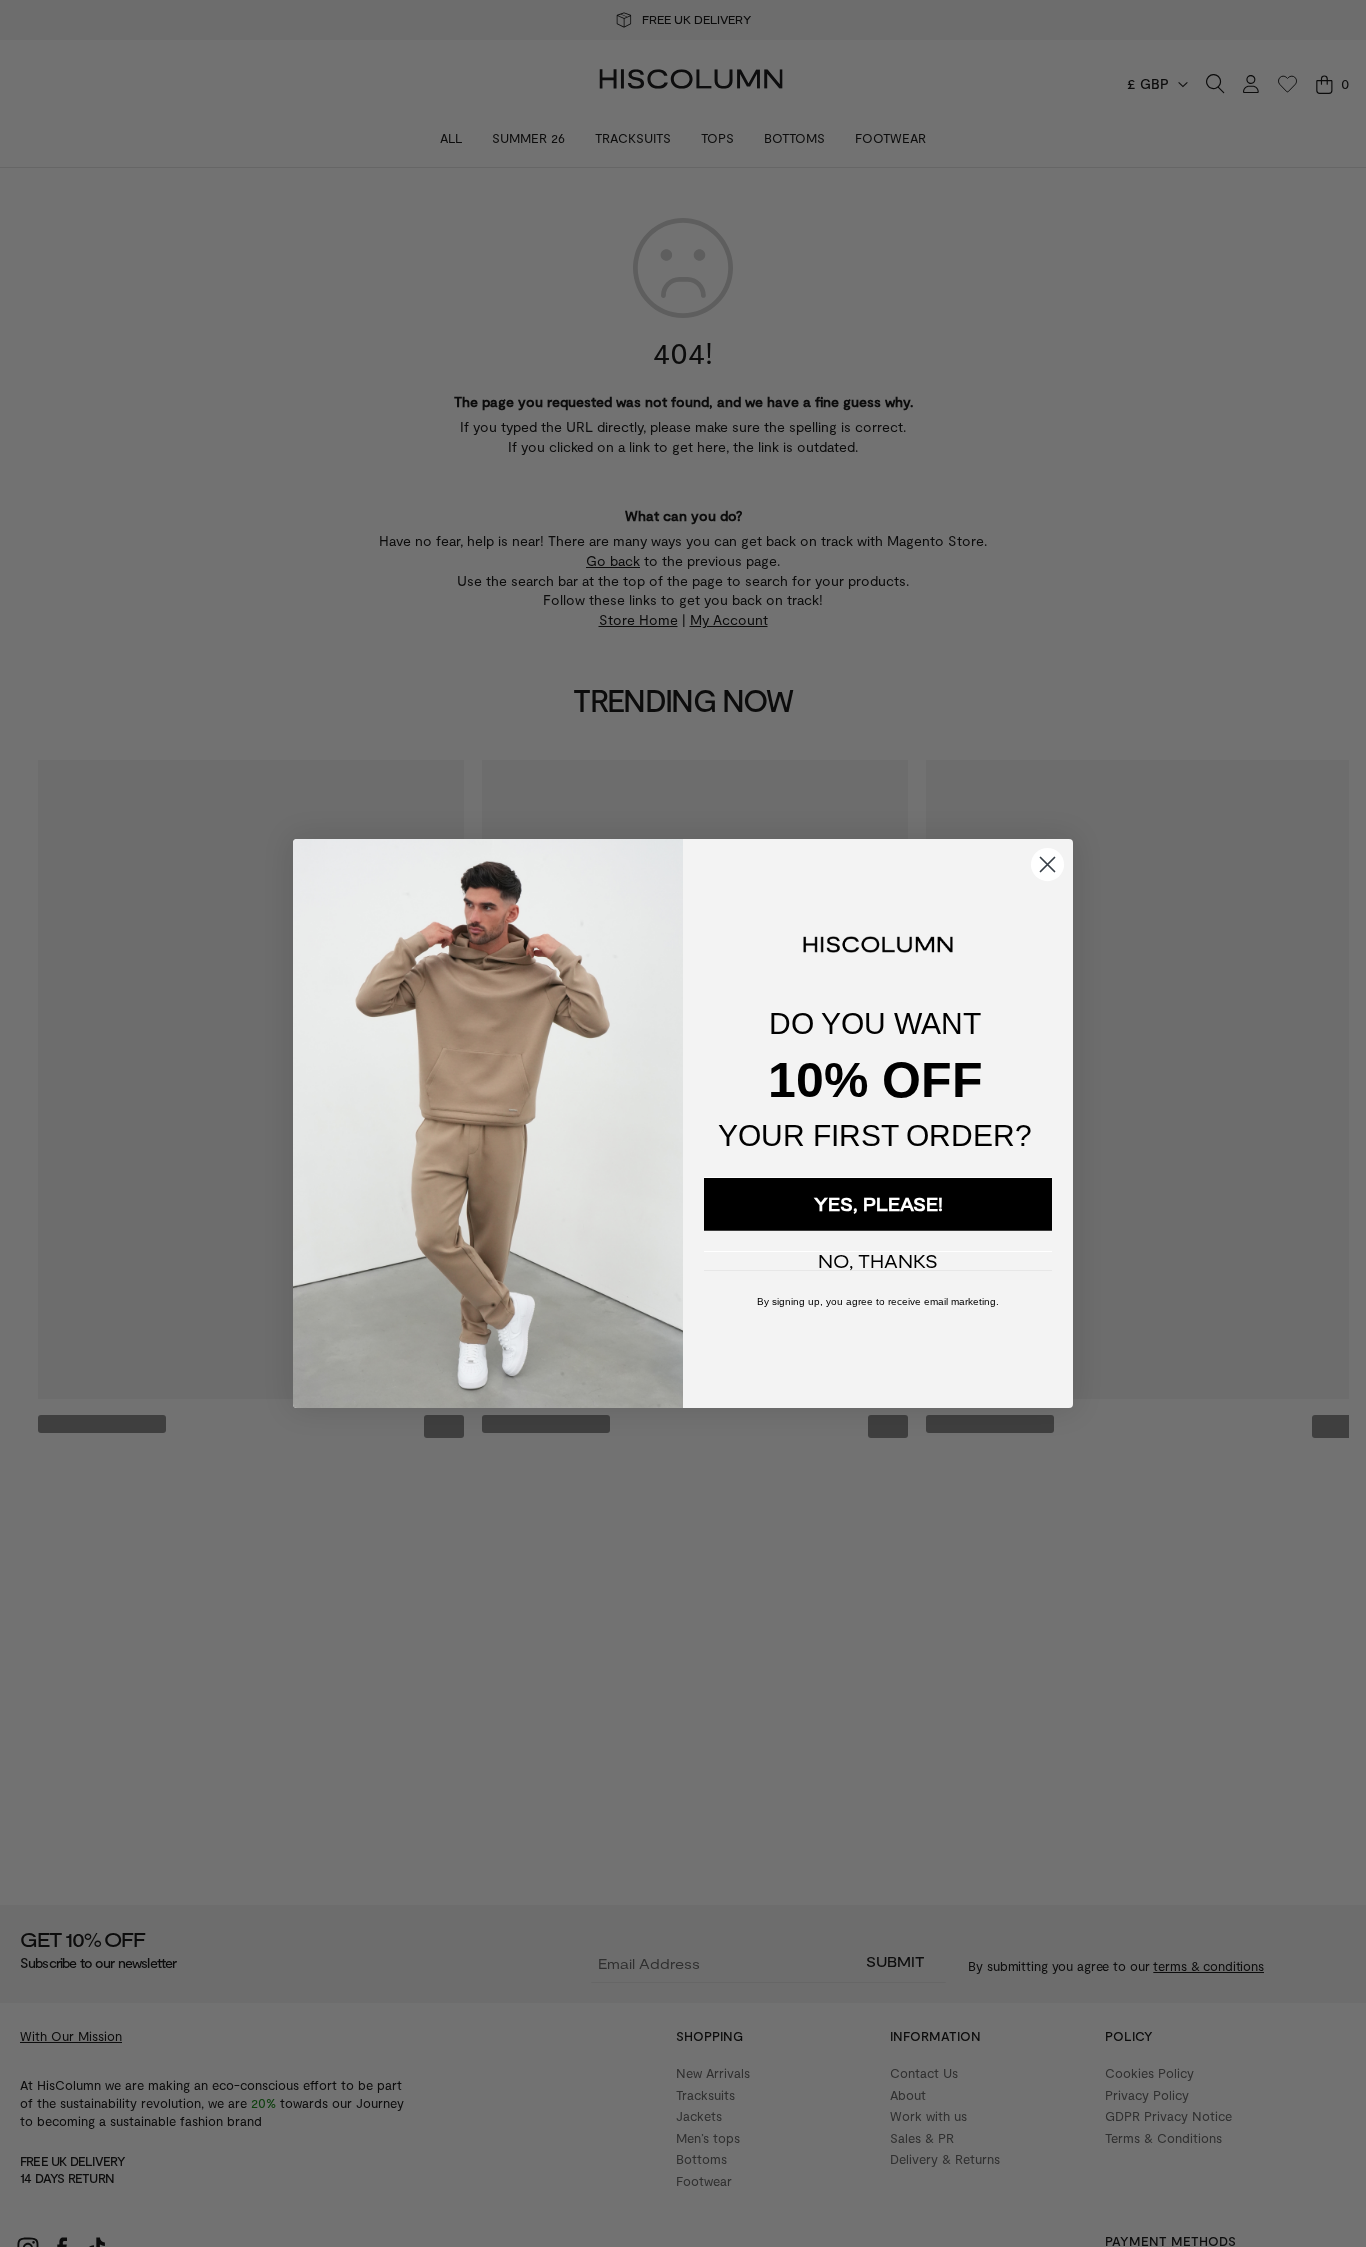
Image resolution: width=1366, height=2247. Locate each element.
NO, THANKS (878, 1261)
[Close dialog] (1047, 864)
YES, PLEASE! (878, 1204)
